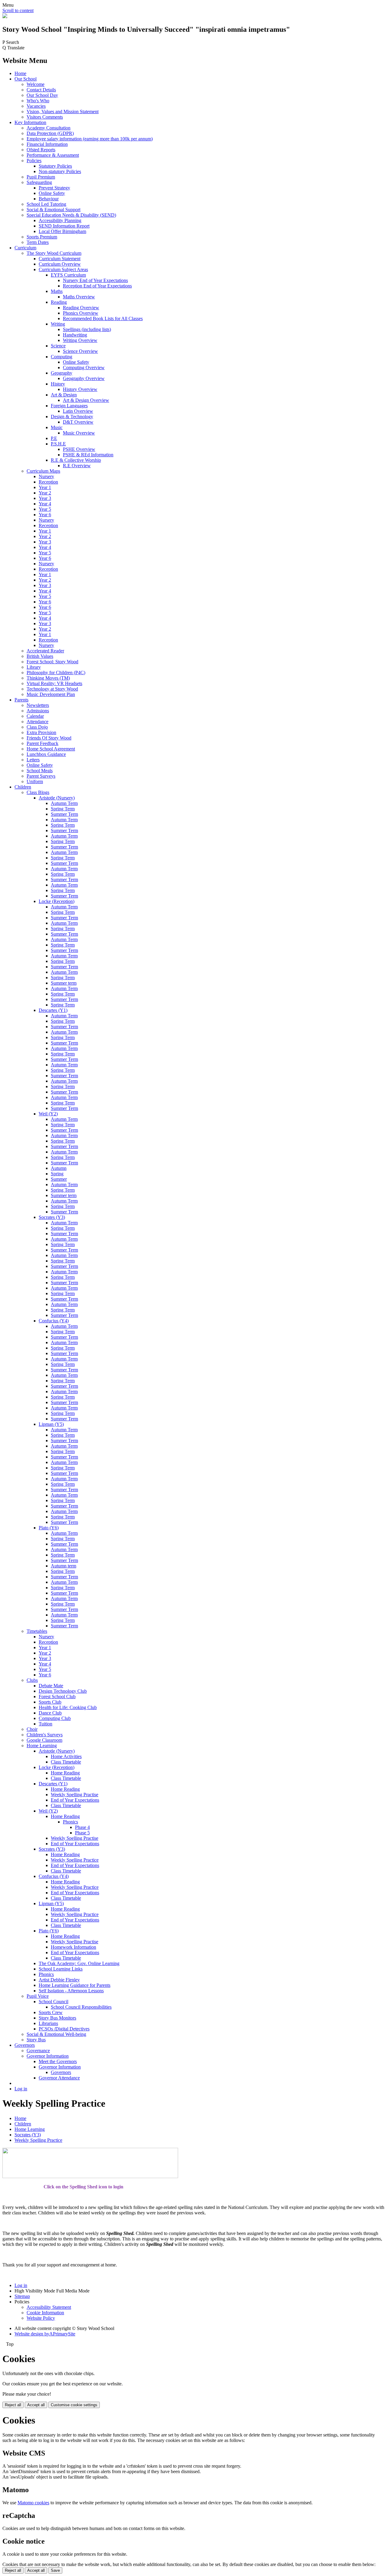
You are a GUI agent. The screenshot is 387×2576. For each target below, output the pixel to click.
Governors (25, 2045)
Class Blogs (38, 792)
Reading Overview (81, 308)
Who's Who (38, 101)
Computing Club (55, 1718)
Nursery (46, 476)
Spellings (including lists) (87, 329)
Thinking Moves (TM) (48, 678)
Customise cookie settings (74, 2405)
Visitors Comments (45, 117)
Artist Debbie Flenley (59, 1980)
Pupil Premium (41, 177)
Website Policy (41, 2318)
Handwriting (75, 335)
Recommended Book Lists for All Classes (103, 318)
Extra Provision (41, 732)
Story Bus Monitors (57, 2018)
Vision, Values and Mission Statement (63, 112)
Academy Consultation (49, 128)
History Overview (80, 389)
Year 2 (45, 493)
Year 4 (45, 504)
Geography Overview (84, 378)
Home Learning (42, 1746)
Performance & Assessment (53, 155)
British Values (40, 656)
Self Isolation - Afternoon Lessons (71, 1991)
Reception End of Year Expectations (97, 286)
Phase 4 (82, 1827)
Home (20, 73)
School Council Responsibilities (81, 2007)
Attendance (37, 722)
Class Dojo (37, 727)
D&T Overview (78, 422)
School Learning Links (61, 1969)
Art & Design (64, 395)
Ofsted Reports (41, 150)
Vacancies (36, 106)
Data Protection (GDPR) (50, 133)
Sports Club (50, 1702)
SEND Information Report (64, 226)
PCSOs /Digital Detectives (64, 2029)
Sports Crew (51, 2012)
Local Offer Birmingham (62, 231)
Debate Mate (51, 1686)
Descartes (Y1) (53, 1010)
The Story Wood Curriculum (54, 253)
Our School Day (42, 95)
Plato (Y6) (49, 1528)
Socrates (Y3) (52, 1217)
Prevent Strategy (54, 188)
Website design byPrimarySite (45, 2334)
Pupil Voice (38, 1996)
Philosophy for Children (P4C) (56, 673)
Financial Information (47, 144)
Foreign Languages (69, 406)
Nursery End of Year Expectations (95, 280)
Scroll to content (18, 10)
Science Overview (80, 351)
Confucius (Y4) (54, 1321)
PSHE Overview (79, 449)
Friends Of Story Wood (49, 738)
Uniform (35, 781)
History (58, 384)
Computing (62, 357)
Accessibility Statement (49, 2307)
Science (58, 346)
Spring (57, 1174)
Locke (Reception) (57, 901)
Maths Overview (79, 297)
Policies (34, 161)
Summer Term (64, 814)
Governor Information (48, 2056)
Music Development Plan (51, 694)
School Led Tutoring (46, 204)
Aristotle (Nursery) (57, 798)
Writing (58, 324)
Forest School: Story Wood (52, 662)
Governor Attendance (59, 2078)
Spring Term (63, 809)
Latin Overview (78, 411)
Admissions (38, 711)
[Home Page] (5, 16)
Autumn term (63, 1566)
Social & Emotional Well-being (56, 2034)
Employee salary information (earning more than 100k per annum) (90, 139)
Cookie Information (45, 2313)
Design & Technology (72, 417)
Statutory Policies (55, 166)
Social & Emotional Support (54, 210)
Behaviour (49, 199)
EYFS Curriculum (68, 275)
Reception (48, 482)
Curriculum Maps (43, 471)
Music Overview (79, 433)
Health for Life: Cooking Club (68, 1707)
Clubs (32, 1680)
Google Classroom (44, 1740)
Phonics (70, 1822)
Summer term (64, 983)
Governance (38, 2051)
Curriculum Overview (60, 264)
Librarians (48, 2023)
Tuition (46, 1724)
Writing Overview (80, 340)
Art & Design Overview (86, 400)
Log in (21, 2089)
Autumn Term (64, 803)
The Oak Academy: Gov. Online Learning (79, 1963)
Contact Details (41, 90)
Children (23, 787)
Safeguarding (39, 182)
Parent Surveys (41, 776)
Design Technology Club (63, 1691)
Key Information (30, 122)
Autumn (59, 1168)
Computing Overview (84, 368)
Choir (32, 1729)
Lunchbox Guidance (46, 754)
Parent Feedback (42, 743)
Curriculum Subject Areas (63, 269)
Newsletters (38, 705)
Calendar (35, 716)
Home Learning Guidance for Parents (75, 1985)
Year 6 (45, 515)
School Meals (40, 771)
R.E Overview (77, 466)
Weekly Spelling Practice (75, 1860)
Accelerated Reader (45, 651)
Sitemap (22, 2296)
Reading (59, 302)
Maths (57, 291)
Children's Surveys (45, 1735)
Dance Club (50, 1713)
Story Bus (36, 2040)
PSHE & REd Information (88, 455)
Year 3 (45, 498)
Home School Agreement (51, 749)
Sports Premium (42, 237)
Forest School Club (57, 1697)
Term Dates (38, 242)
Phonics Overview (81, 313)
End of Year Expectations (75, 1800)
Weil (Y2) (48, 1114)
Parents (21, 700)
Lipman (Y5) (51, 1424)
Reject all (13, 2405)
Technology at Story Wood (52, 689)
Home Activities (66, 1756)
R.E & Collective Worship (76, 460)
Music (57, 427)
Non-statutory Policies (60, 171)
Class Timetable (66, 1762)
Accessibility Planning (60, 220)
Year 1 (45, 487)
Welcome (36, 84)
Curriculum (25, 248)
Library (34, 667)
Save (55, 2570)
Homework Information (73, 1947)
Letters (33, 760)
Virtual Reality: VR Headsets (54, 683)
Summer (59, 1179)
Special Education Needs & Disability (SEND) (71, 215)
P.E (54, 438)
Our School (26, 79)
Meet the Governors (58, 2061)
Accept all (36, 2405)
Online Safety (52, 193)
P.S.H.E (58, 444)
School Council (54, 2002)
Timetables (37, 1631)
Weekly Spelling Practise (75, 1795)
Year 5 (45, 509)
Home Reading (65, 1773)
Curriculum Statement (60, 259)
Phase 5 (82, 1833)
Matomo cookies (33, 2503)
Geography (62, 373)
